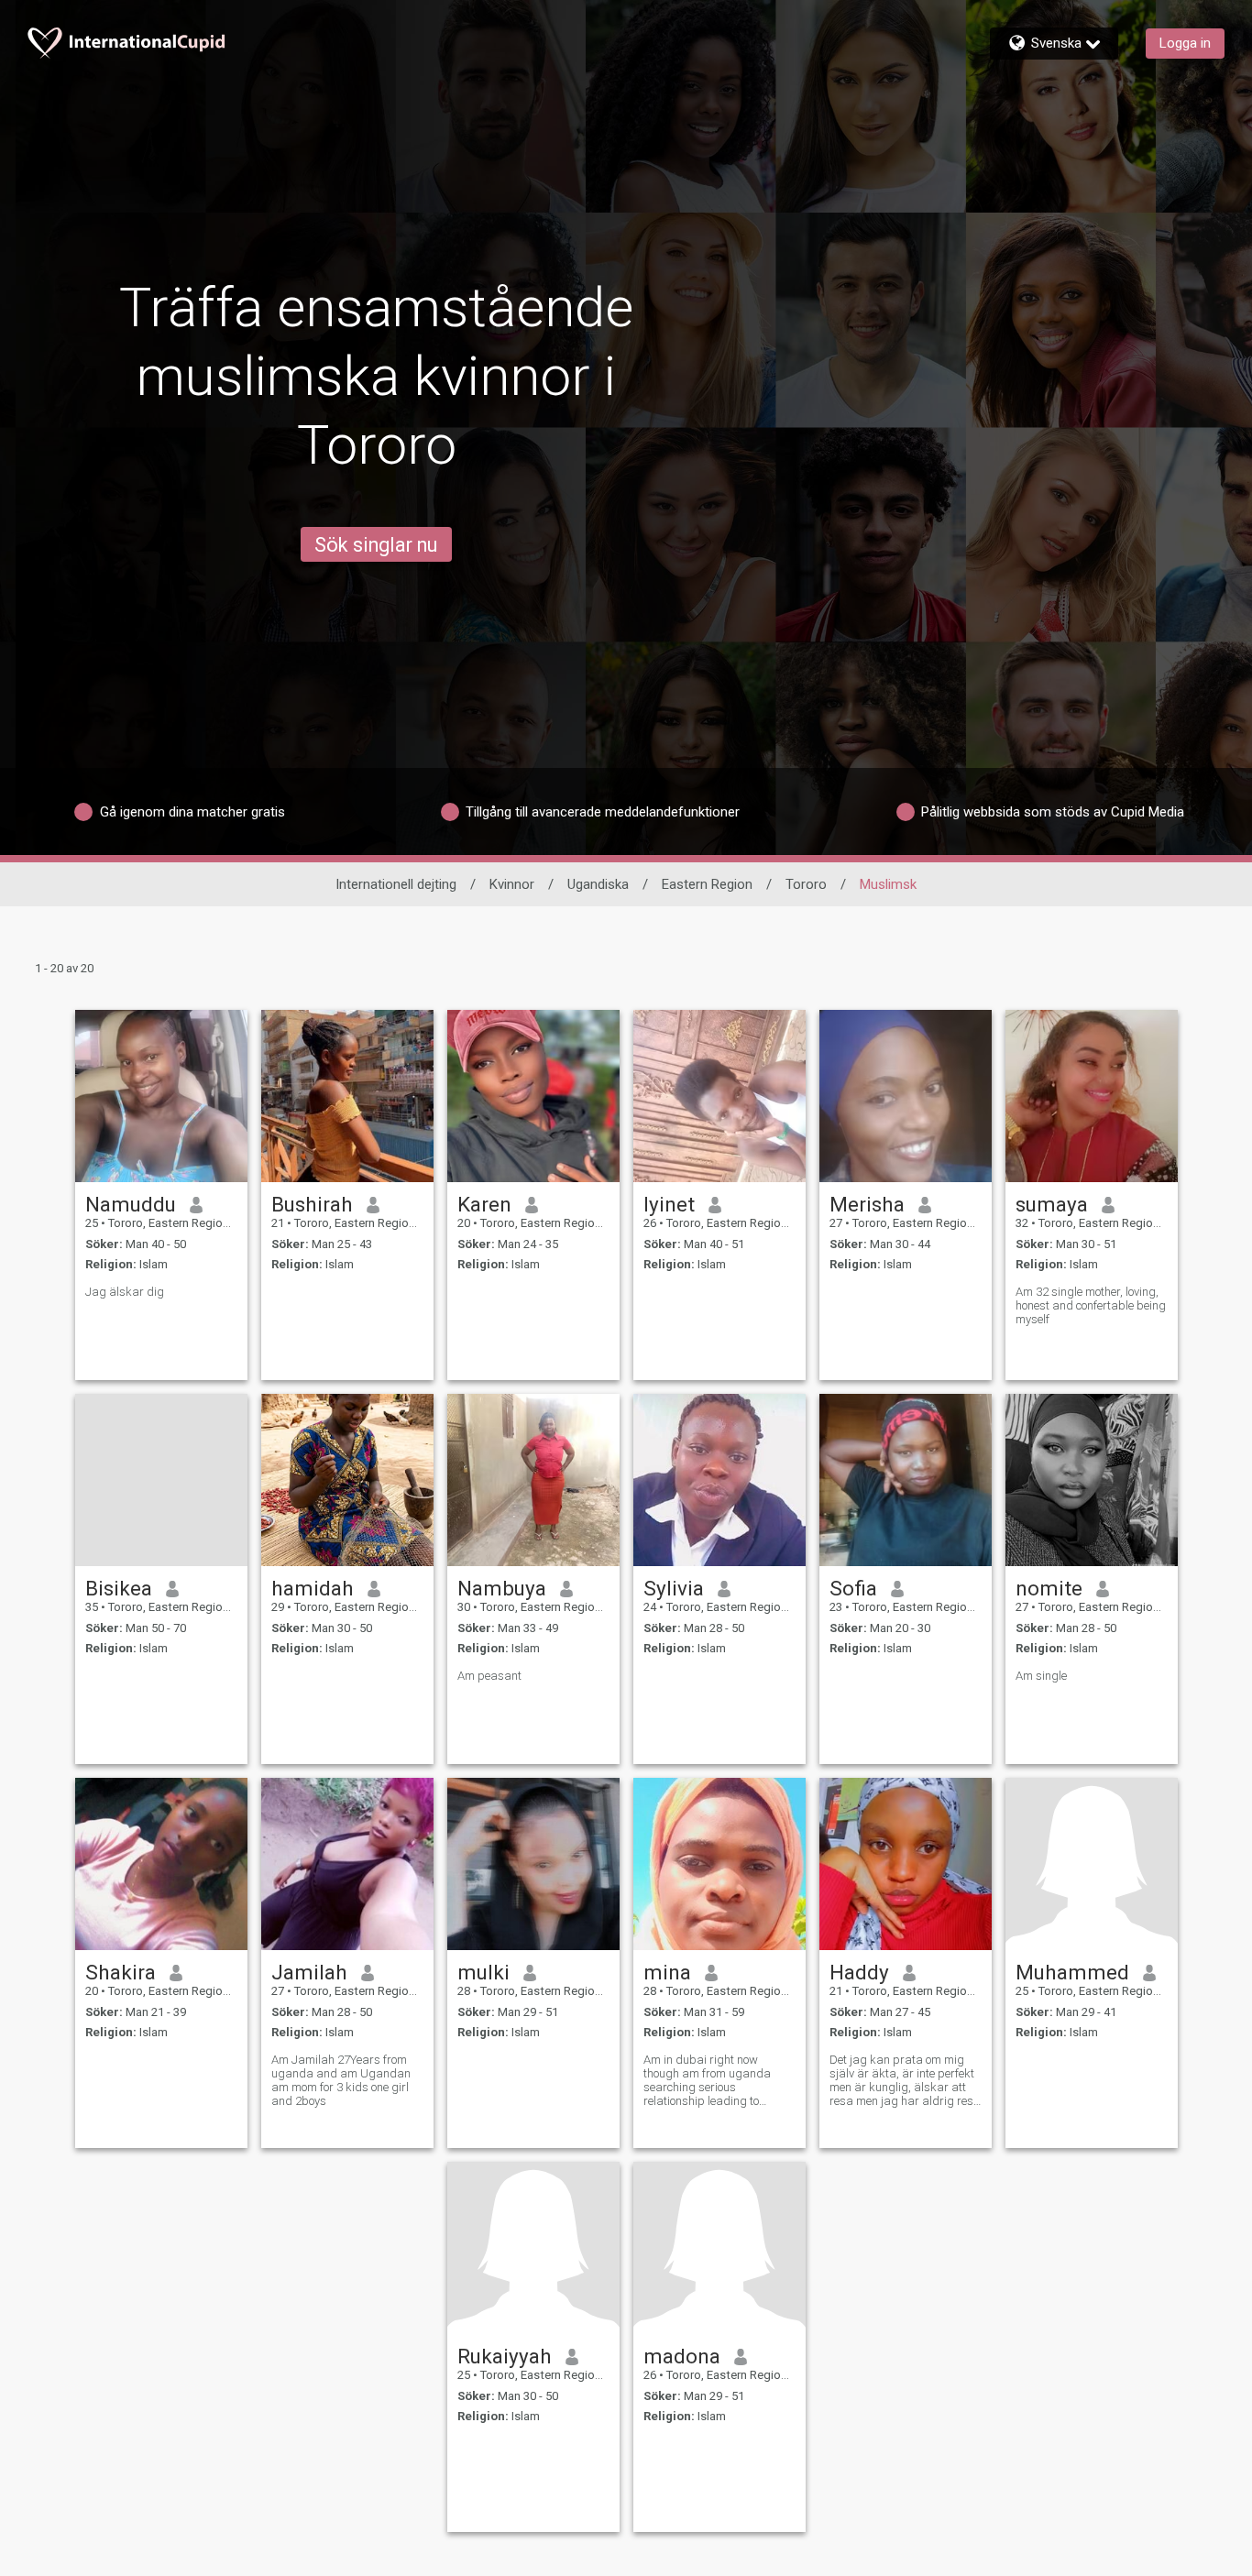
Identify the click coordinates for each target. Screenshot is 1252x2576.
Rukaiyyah (505, 2356)
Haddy (859, 1972)
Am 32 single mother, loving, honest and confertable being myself (1091, 1305)
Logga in (1185, 43)
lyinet (669, 1204)
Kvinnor (512, 884)
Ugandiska (598, 884)
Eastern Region (707, 884)
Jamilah (309, 1972)
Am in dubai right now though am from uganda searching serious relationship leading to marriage (707, 2080)
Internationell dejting (396, 884)
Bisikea (119, 1588)
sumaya (1052, 1204)
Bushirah (312, 1204)
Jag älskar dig (125, 1292)
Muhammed (1072, 1972)
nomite (1049, 1588)
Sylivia (674, 1588)
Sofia (853, 1588)
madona (682, 2356)
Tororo (806, 884)
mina (667, 1972)
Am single (1041, 1676)
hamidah (313, 1588)
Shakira (121, 1972)
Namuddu (131, 1204)
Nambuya (502, 1588)
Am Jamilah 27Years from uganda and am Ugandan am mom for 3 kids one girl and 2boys (341, 2080)
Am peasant (489, 1676)
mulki (483, 1972)
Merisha (867, 1204)
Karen (484, 1204)
